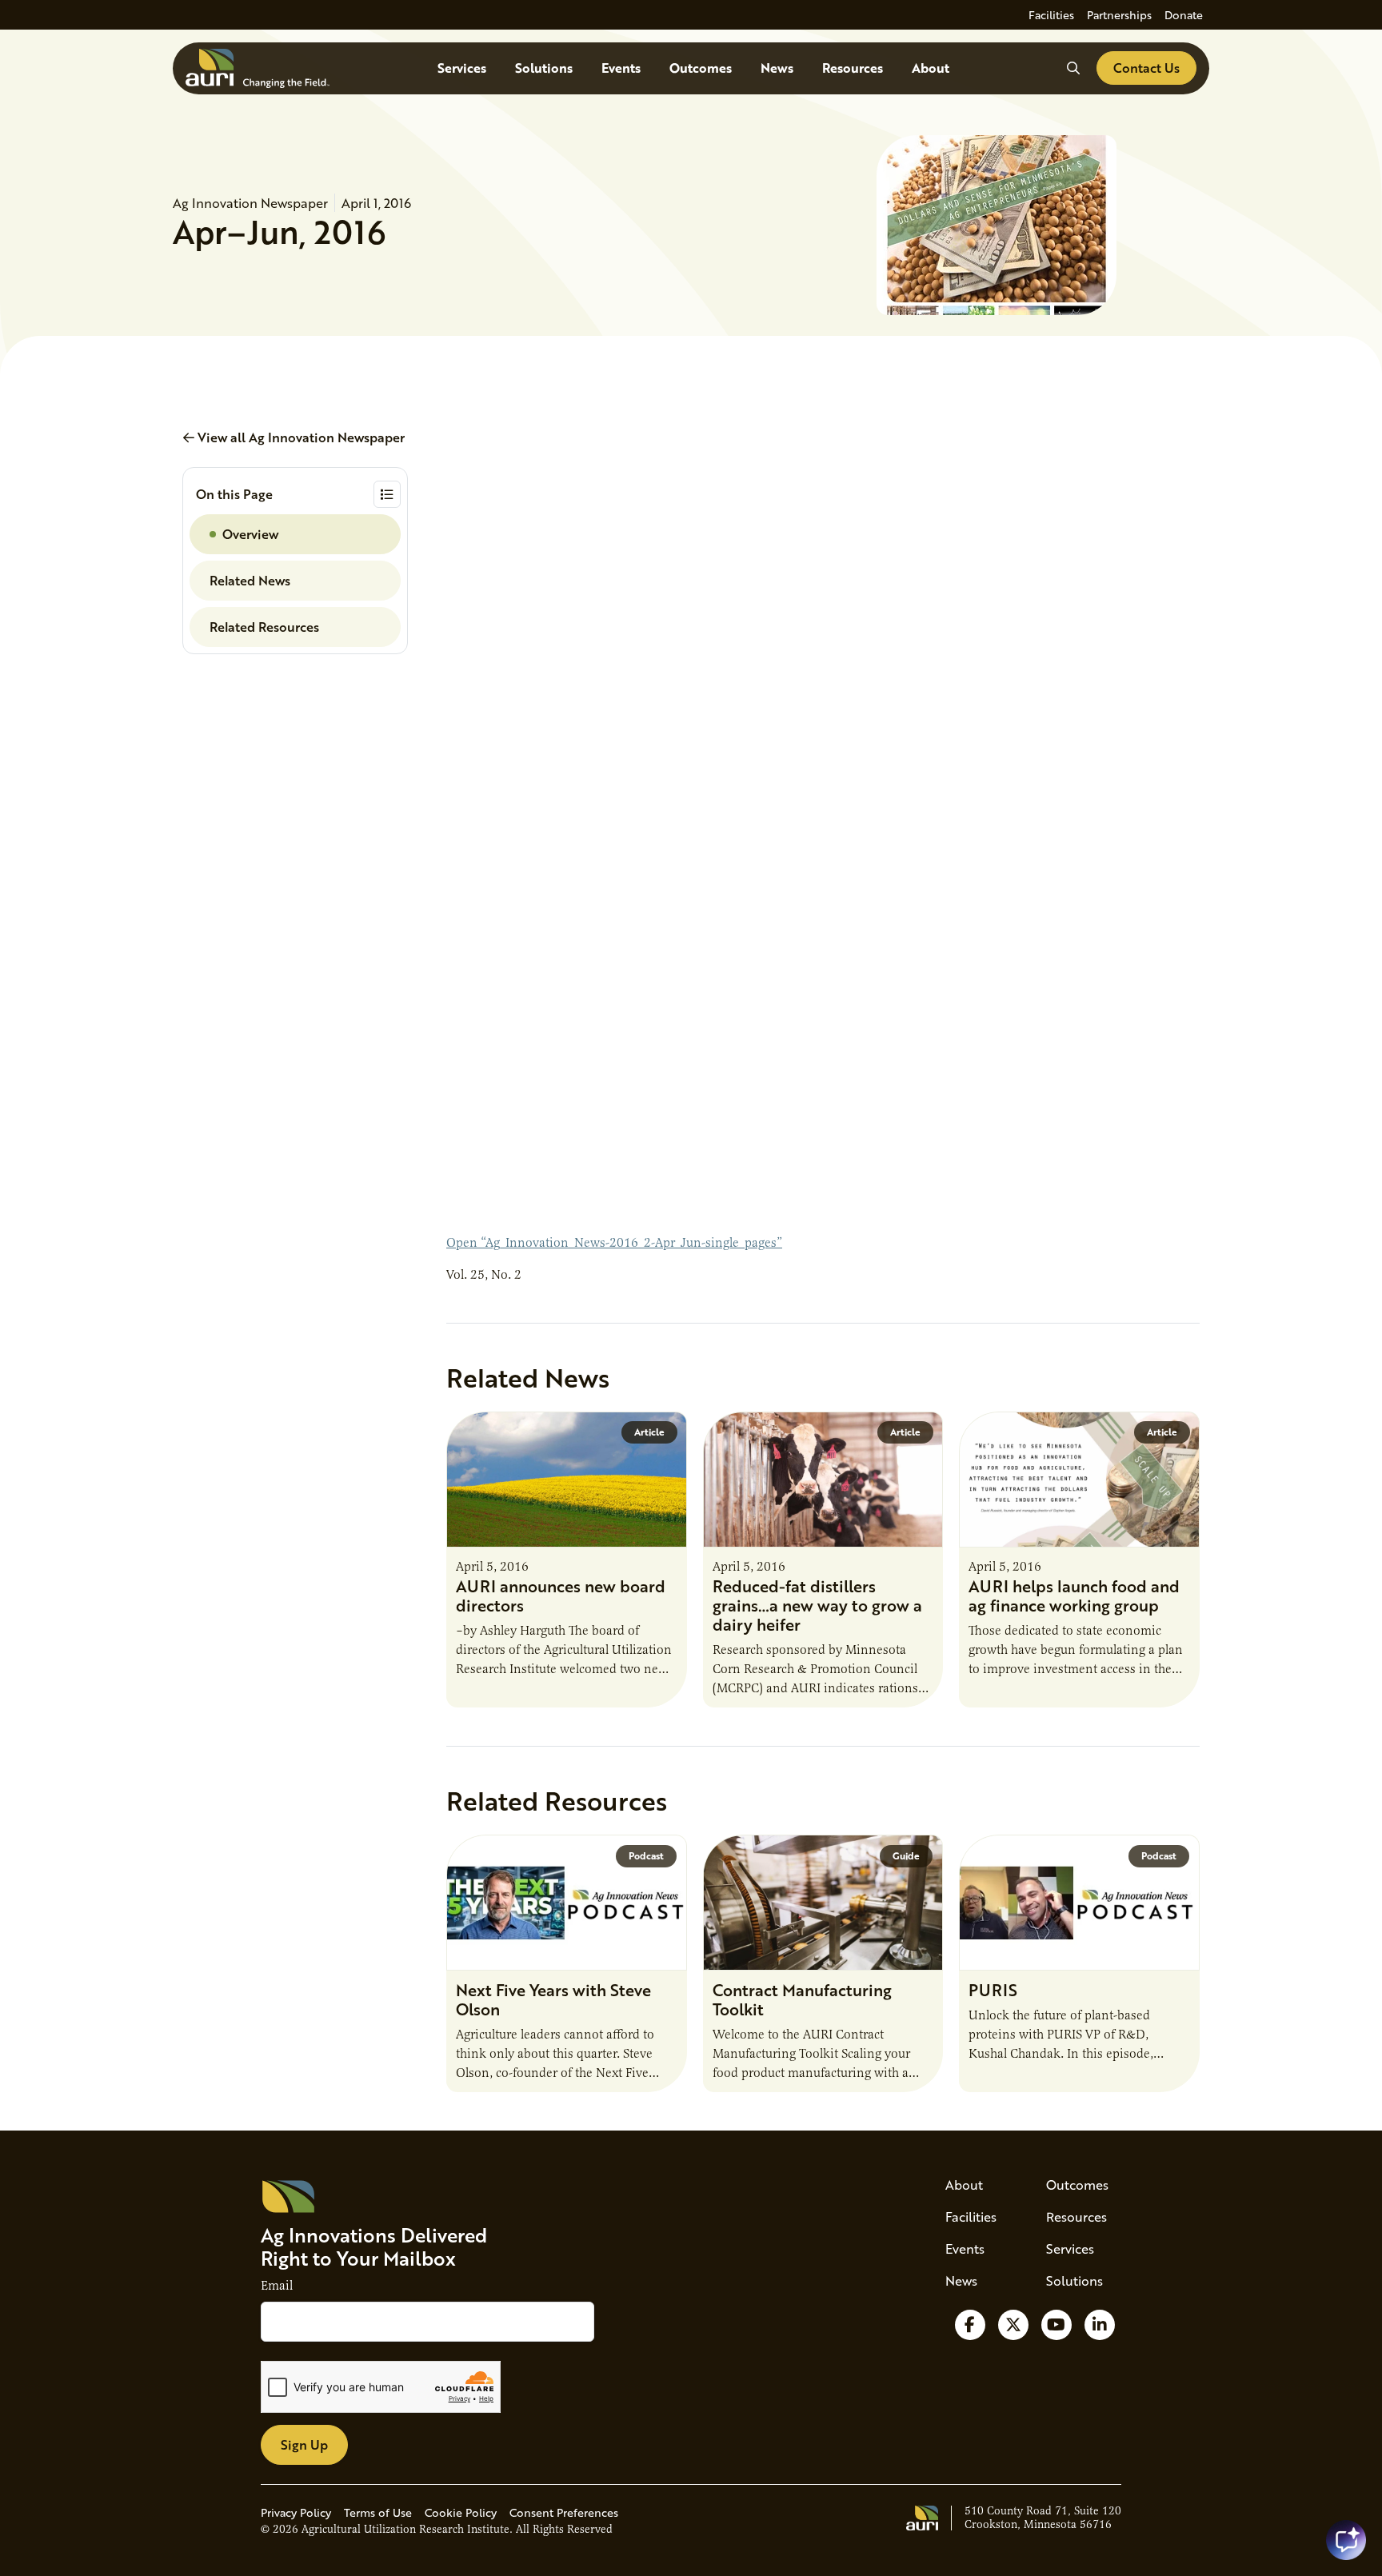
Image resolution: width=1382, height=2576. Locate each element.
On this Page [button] (234, 494)
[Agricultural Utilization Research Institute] (258, 68)
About (931, 68)
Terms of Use (378, 2512)
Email (277, 2286)
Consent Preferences (564, 2512)
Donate (1184, 15)
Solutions (544, 68)
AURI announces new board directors (561, 1596)
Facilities (1051, 15)
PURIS (993, 1990)
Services (462, 68)
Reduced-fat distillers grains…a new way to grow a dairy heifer (817, 1605)
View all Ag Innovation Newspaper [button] (300, 437)
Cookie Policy (461, 2512)
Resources (853, 68)
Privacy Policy (296, 2512)
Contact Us (1146, 68)
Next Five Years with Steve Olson (553, 1999)
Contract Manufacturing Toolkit (802, 1999)
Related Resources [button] (264, 627)
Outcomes (701, 68)
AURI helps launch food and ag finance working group (1074, 1596)
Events (621, 68)
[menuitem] (1051, 15)
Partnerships (1119, 15)
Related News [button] (250, 580)
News (777, 68)
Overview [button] (250, 534)
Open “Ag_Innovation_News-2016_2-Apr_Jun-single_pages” (614, 1243)
